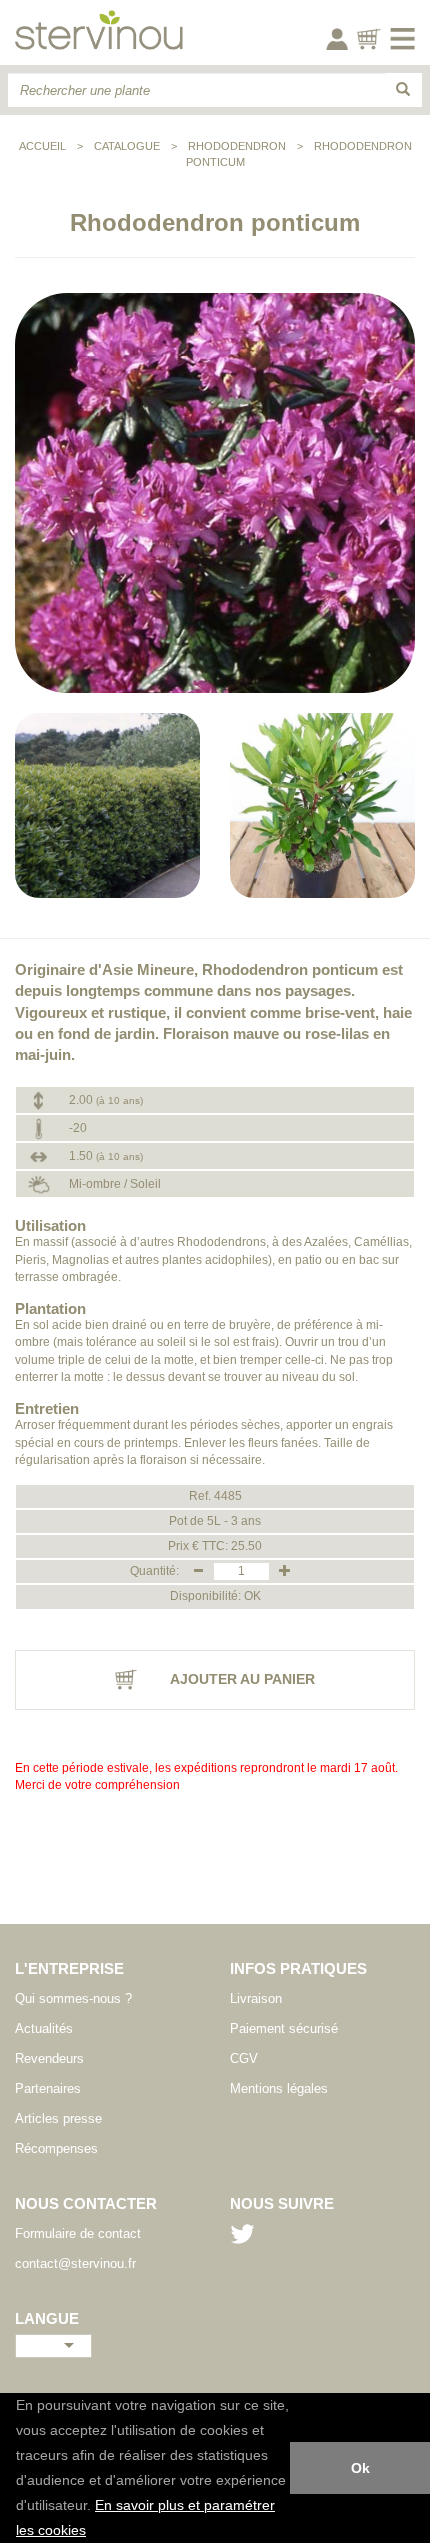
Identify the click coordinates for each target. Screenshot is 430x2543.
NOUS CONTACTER (86, 2203)
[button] (93, 2532)
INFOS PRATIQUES (298, 1968)
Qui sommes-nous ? (73, 1998)
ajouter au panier (241, 1679)
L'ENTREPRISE (69, 1968)
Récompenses (56, 2148)
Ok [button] (360, 2468)
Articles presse (58, 2118)
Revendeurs (49, 2058)
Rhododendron (237, 146)
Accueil (42, 146)
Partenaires (48, 2088)
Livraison (256, 1998)
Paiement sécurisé (284, 2028)
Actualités (44, 2028)
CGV (244, 2058)
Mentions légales (279, 2088)
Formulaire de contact (78, 2233)
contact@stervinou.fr (75, 2263)
